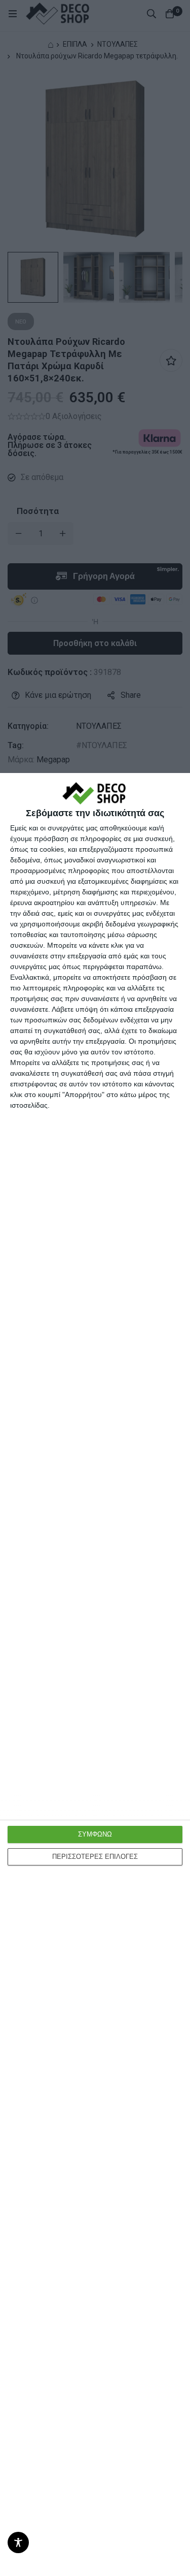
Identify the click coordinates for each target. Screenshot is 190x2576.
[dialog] (95, 1675)
